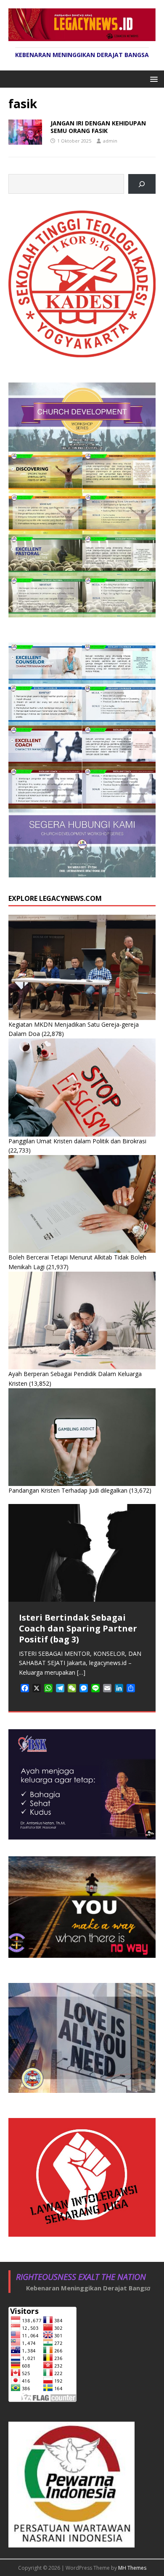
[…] (81, 1672)
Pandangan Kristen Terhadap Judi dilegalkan (68, 1490)
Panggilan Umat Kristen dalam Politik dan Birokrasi (77, 1141)
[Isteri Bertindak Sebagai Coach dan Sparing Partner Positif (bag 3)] (82, 1553)
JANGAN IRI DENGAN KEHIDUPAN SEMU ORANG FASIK (98, 127)
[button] (152, 79)
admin (110, 141)
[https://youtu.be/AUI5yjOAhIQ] (142, 184)
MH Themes (132, 2568)
